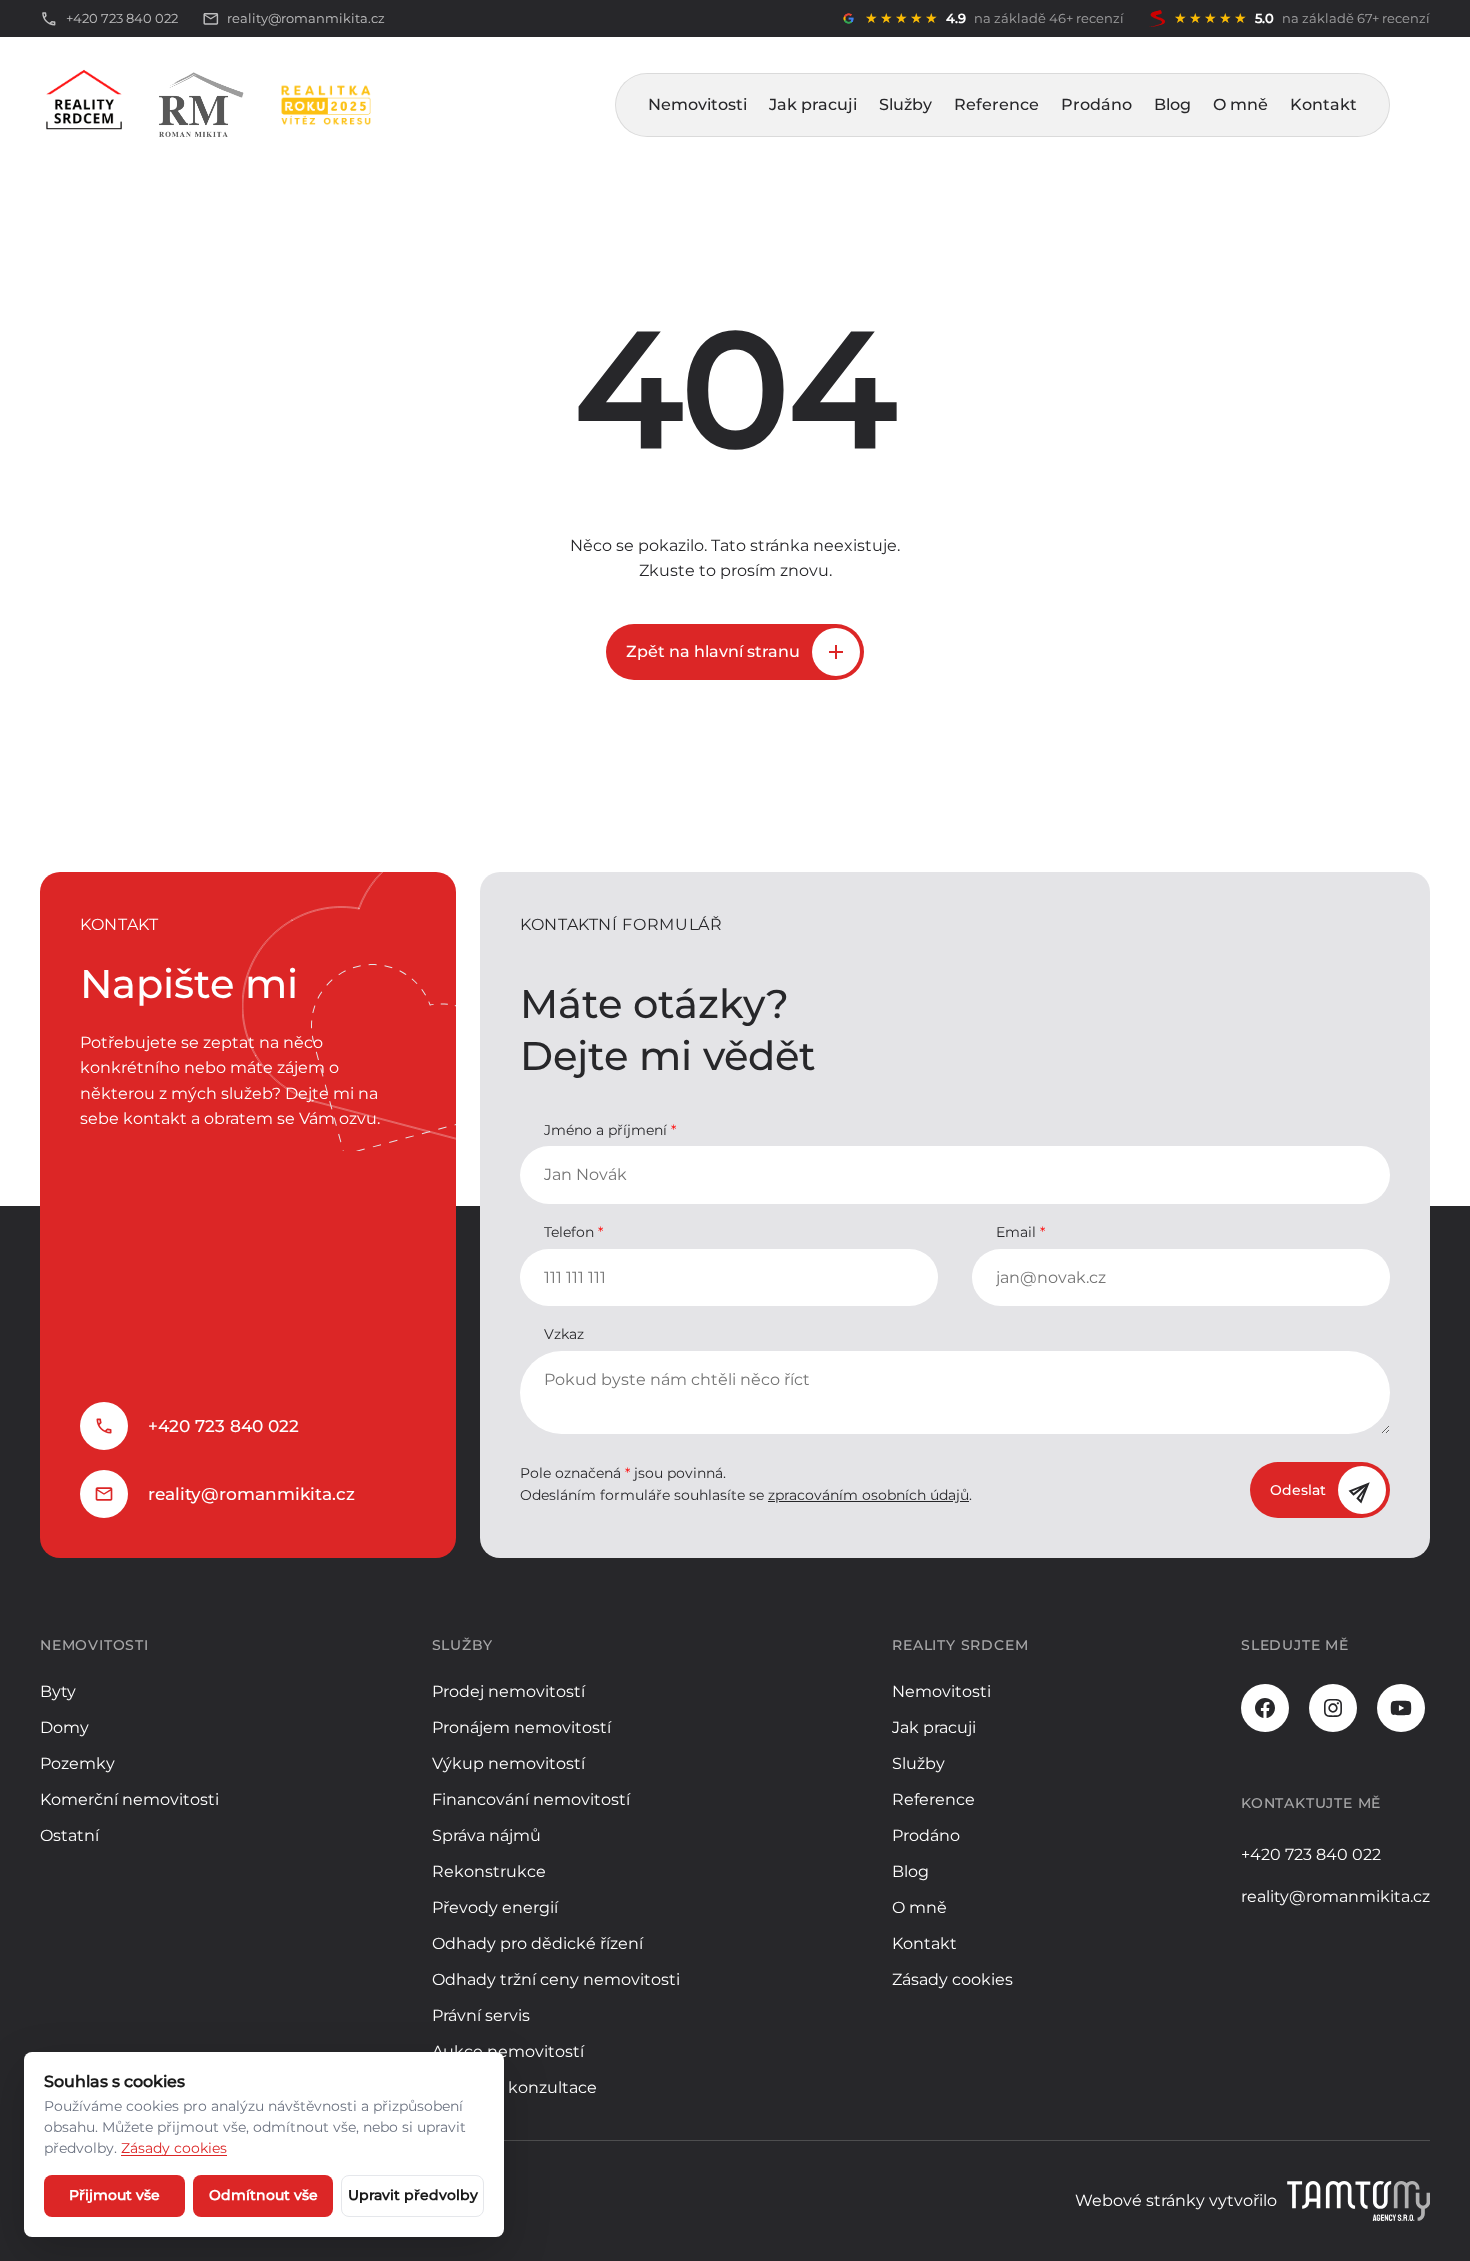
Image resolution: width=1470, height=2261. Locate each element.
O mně (1240, 104)
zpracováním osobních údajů (868, 1495)
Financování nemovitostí (531, 1799)
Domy (64, 1727)
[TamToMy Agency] (1358, 2201)
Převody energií (495, 1907)
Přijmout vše (114, 2195)
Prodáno (1096, 104)
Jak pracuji (813, 104)
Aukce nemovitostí (508, 2051)
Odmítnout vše (263, 2195)
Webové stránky (1140, 2200)
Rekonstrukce (489, 1871)
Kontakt (1323, 104)
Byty (58, 1691)
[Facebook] (1265, 1708)
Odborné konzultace (514, 2087)
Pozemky (77, 1763)
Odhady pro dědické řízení (537, 1943)
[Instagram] (1333, 1708)
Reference (996, 104)
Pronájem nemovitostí (521, 1727)
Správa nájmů (486, 1835)
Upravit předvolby (413, 2195)
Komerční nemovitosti (129, 1799)
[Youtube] (1401, 1708)
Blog (1172, 104)
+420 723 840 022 (223, 1426)
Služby (905, 104)
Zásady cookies (952, 1979)
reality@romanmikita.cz (251, 1494)
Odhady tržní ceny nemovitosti (556, 1979)
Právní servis (481, 2015)
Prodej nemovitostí (508, 1691)
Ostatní (69, 1835)
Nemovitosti (697, 104)
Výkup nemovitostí (508, 1763)
